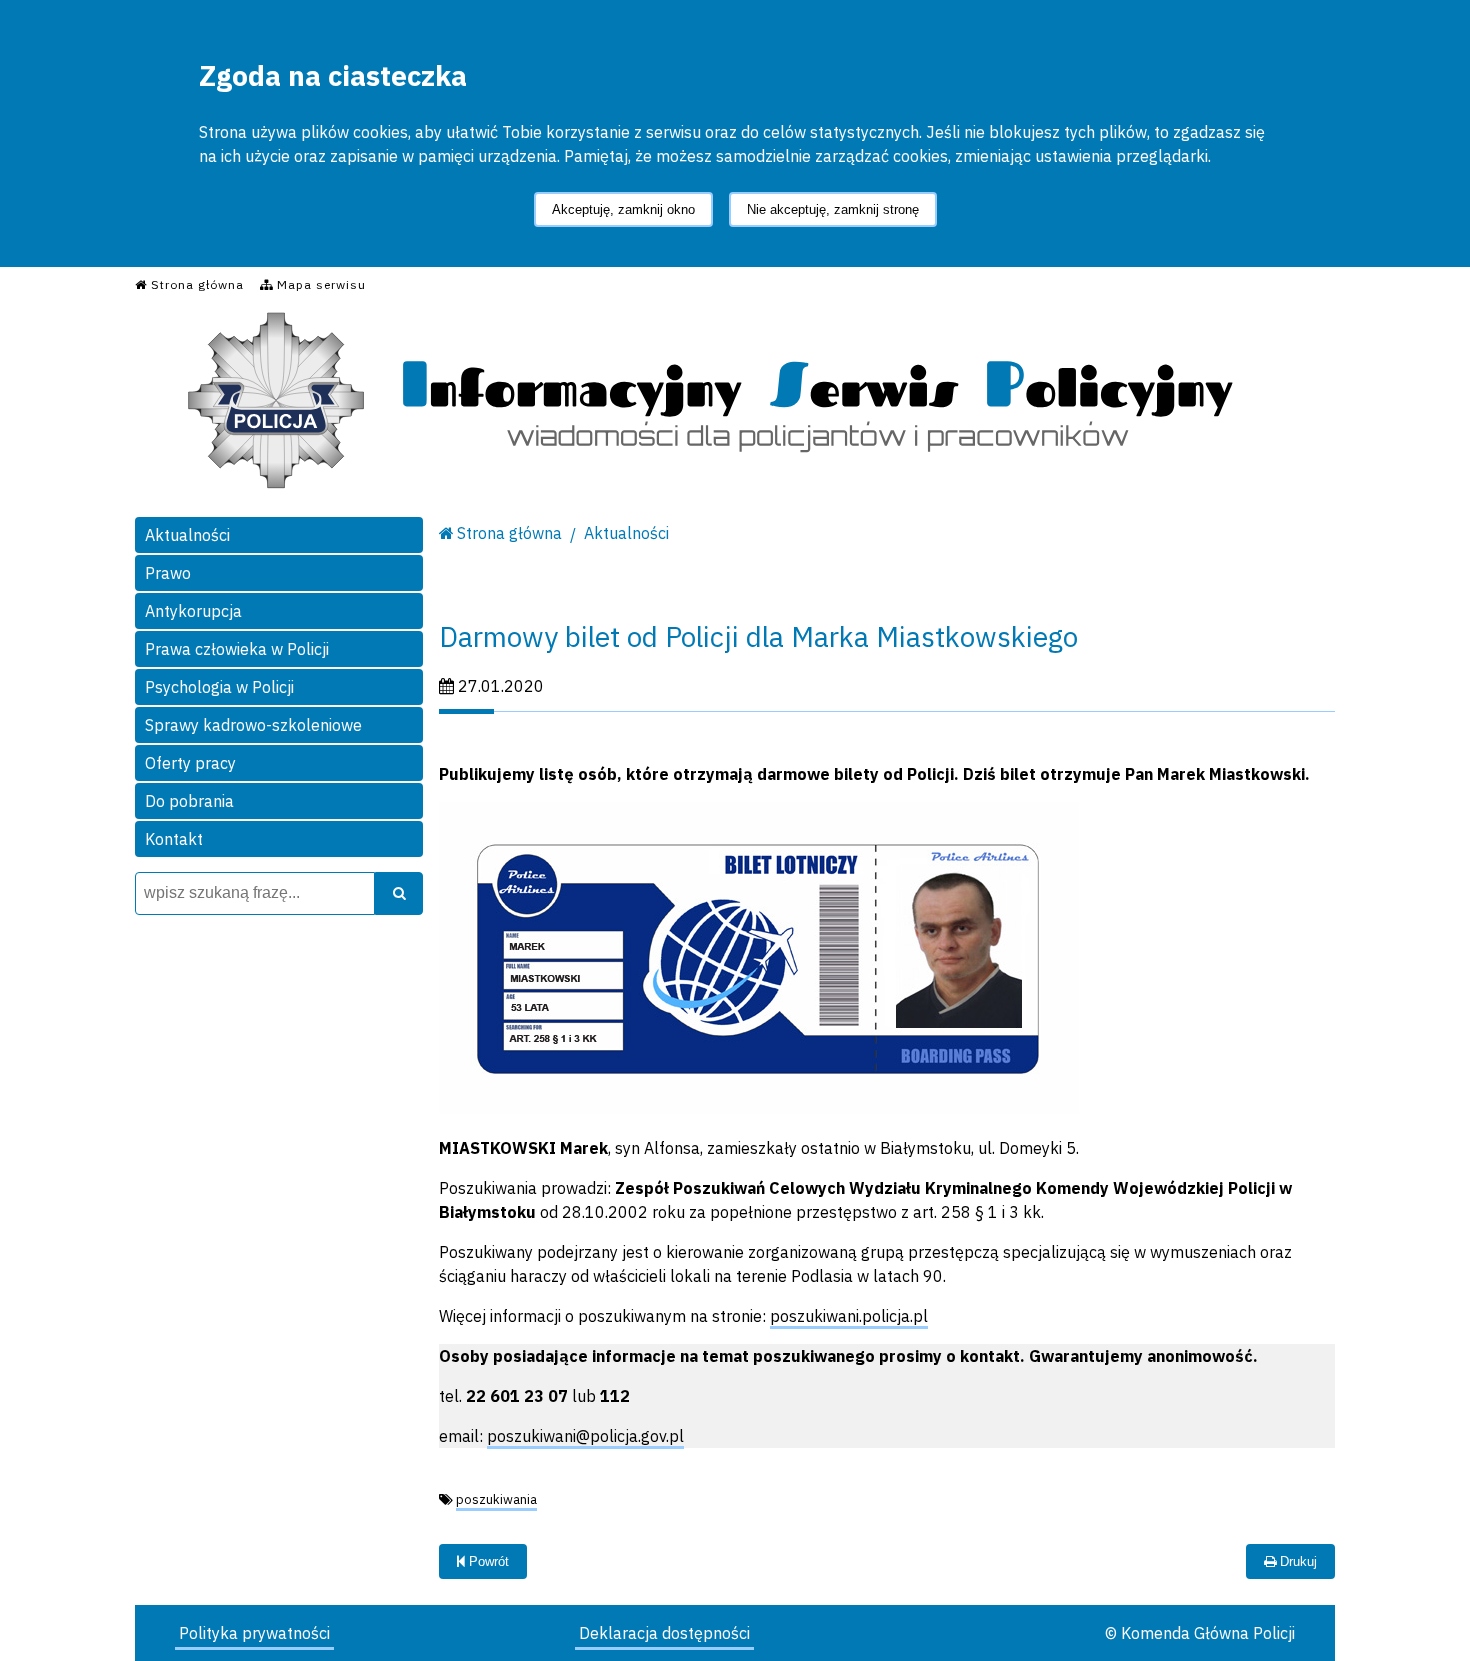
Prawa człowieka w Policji (237, 649)
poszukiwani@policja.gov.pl (585, 1436)
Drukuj (1296, 1561)
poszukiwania (496, 1499)
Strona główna (509, 533)
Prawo (168, 573)
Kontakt (174, 839)
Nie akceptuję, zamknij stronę (833, 209)
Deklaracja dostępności (664, 1633)
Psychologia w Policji (219, 687)
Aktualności (187, 535)
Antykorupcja (193, 611)
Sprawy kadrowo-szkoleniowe (253, 725)
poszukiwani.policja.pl (849, 1316)
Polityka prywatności (254, 1633)
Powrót (487, 1561)
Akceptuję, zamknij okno (623, 209)
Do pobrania (189, 801)
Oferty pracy (190, 763)
